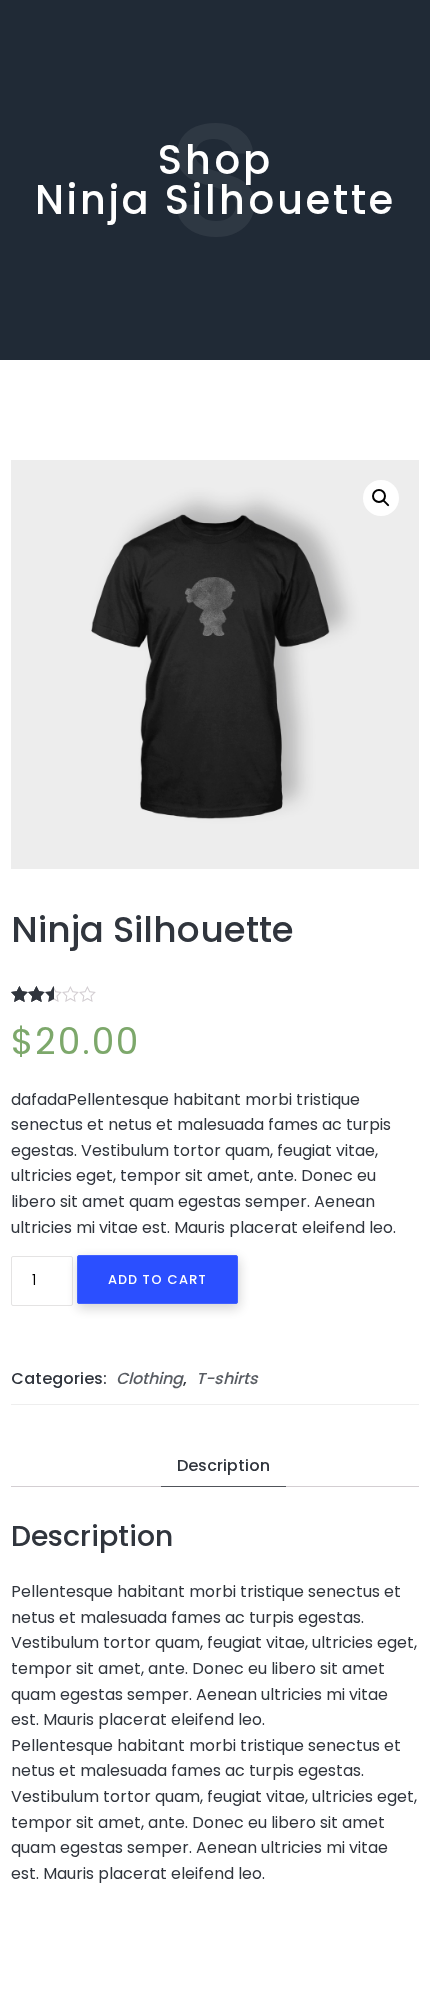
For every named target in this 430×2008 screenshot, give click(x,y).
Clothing (149, 1378)
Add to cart (157, 1279)
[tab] (223, 1466)
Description (223, 1465)
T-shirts (227, 1378)
